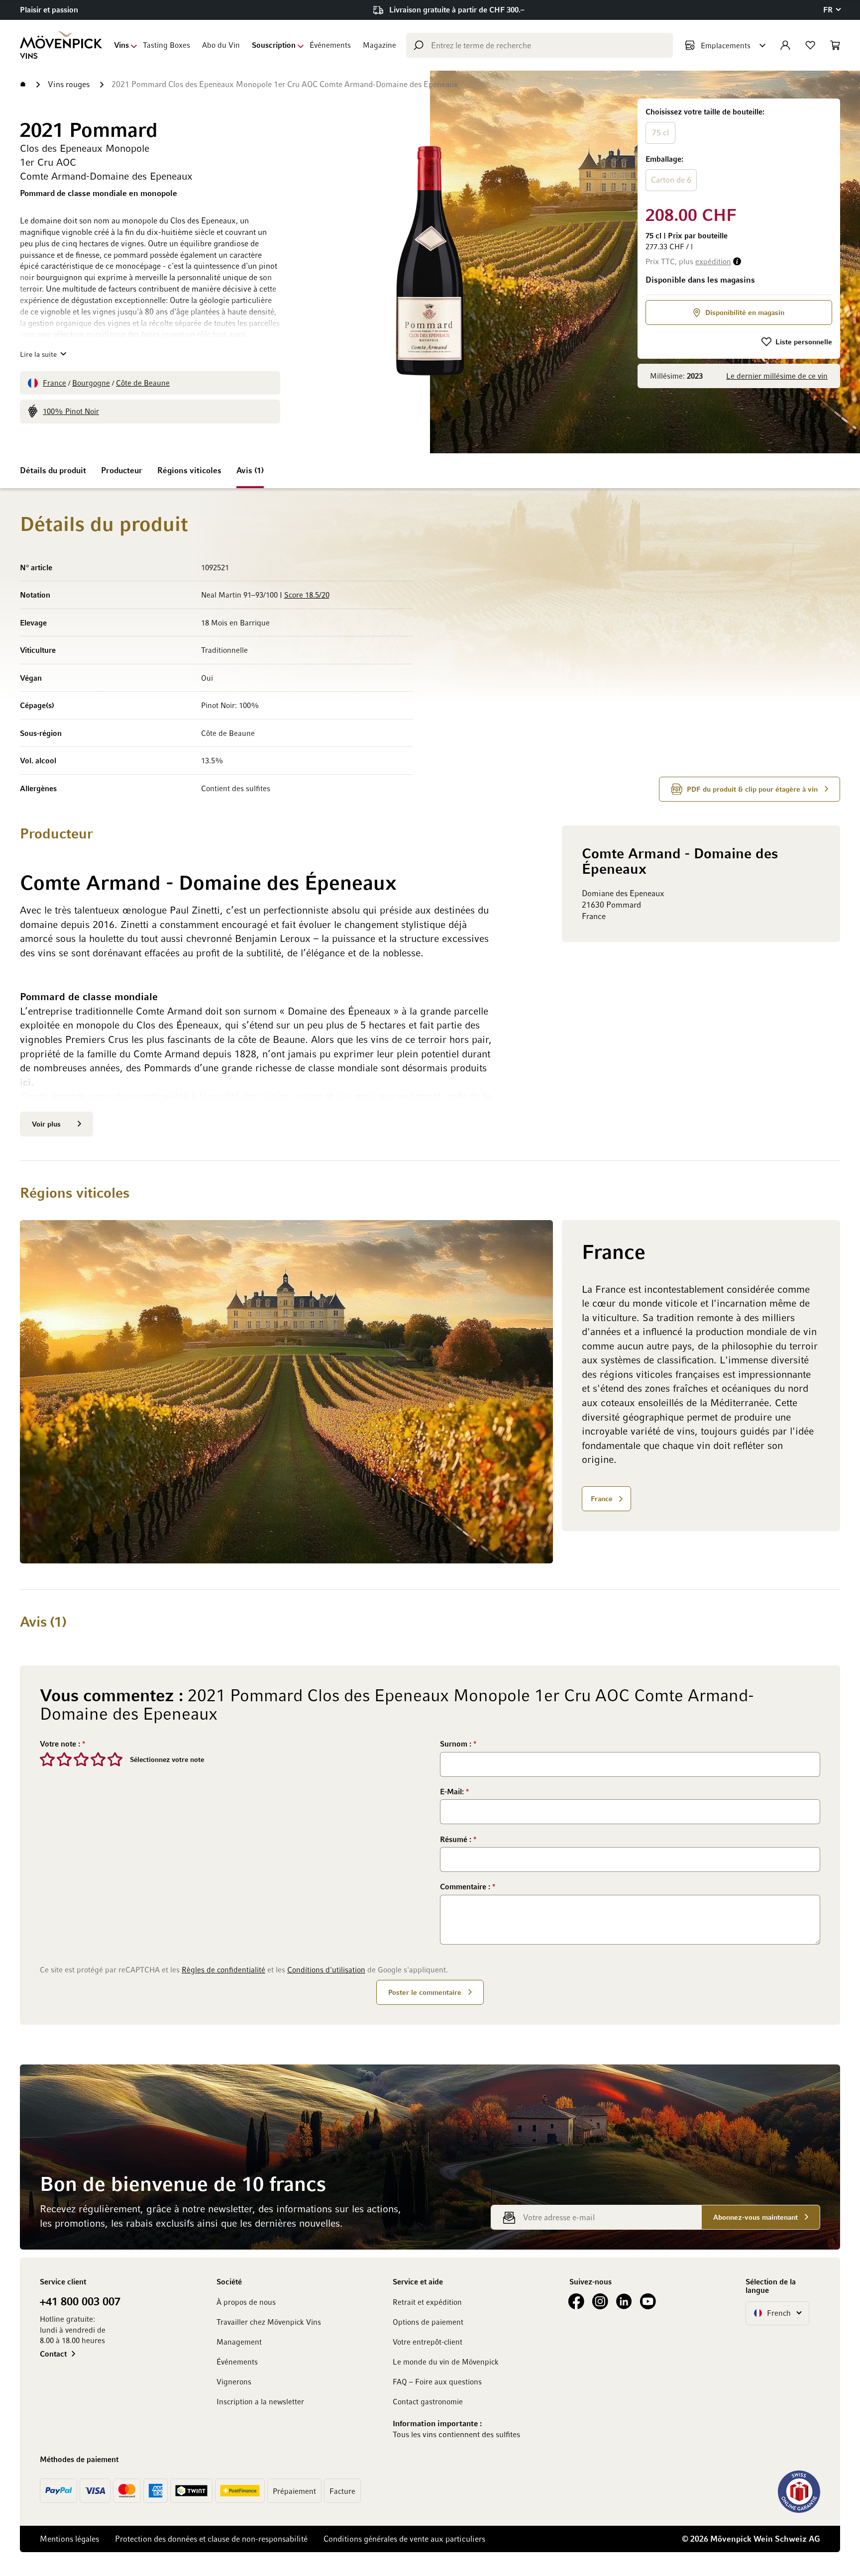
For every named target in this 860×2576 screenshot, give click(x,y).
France (54, 383)
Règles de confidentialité (223, 1969)
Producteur (122, 470)
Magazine (379, 45)
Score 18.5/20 (307, 595)
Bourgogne (91, 383)
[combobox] (539, 45)
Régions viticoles (189, 470)
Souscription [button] (274, 45)
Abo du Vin (221, 45)
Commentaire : (466, 1886)
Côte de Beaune (143, 383)
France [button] (602, 1498)
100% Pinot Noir (71, 411)
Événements (330, 45)
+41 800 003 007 (80, 2301)
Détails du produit (53, 470)
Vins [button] (121, 45)
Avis (249, 470)
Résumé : (457, 1839)
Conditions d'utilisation (326, 1969)
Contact (53, 2354)
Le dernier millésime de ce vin (777, 376)
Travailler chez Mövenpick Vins (269, 2322)
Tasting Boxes (166, 45)
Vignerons (234, 2381)
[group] (739, 150)
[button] (832, 10)
